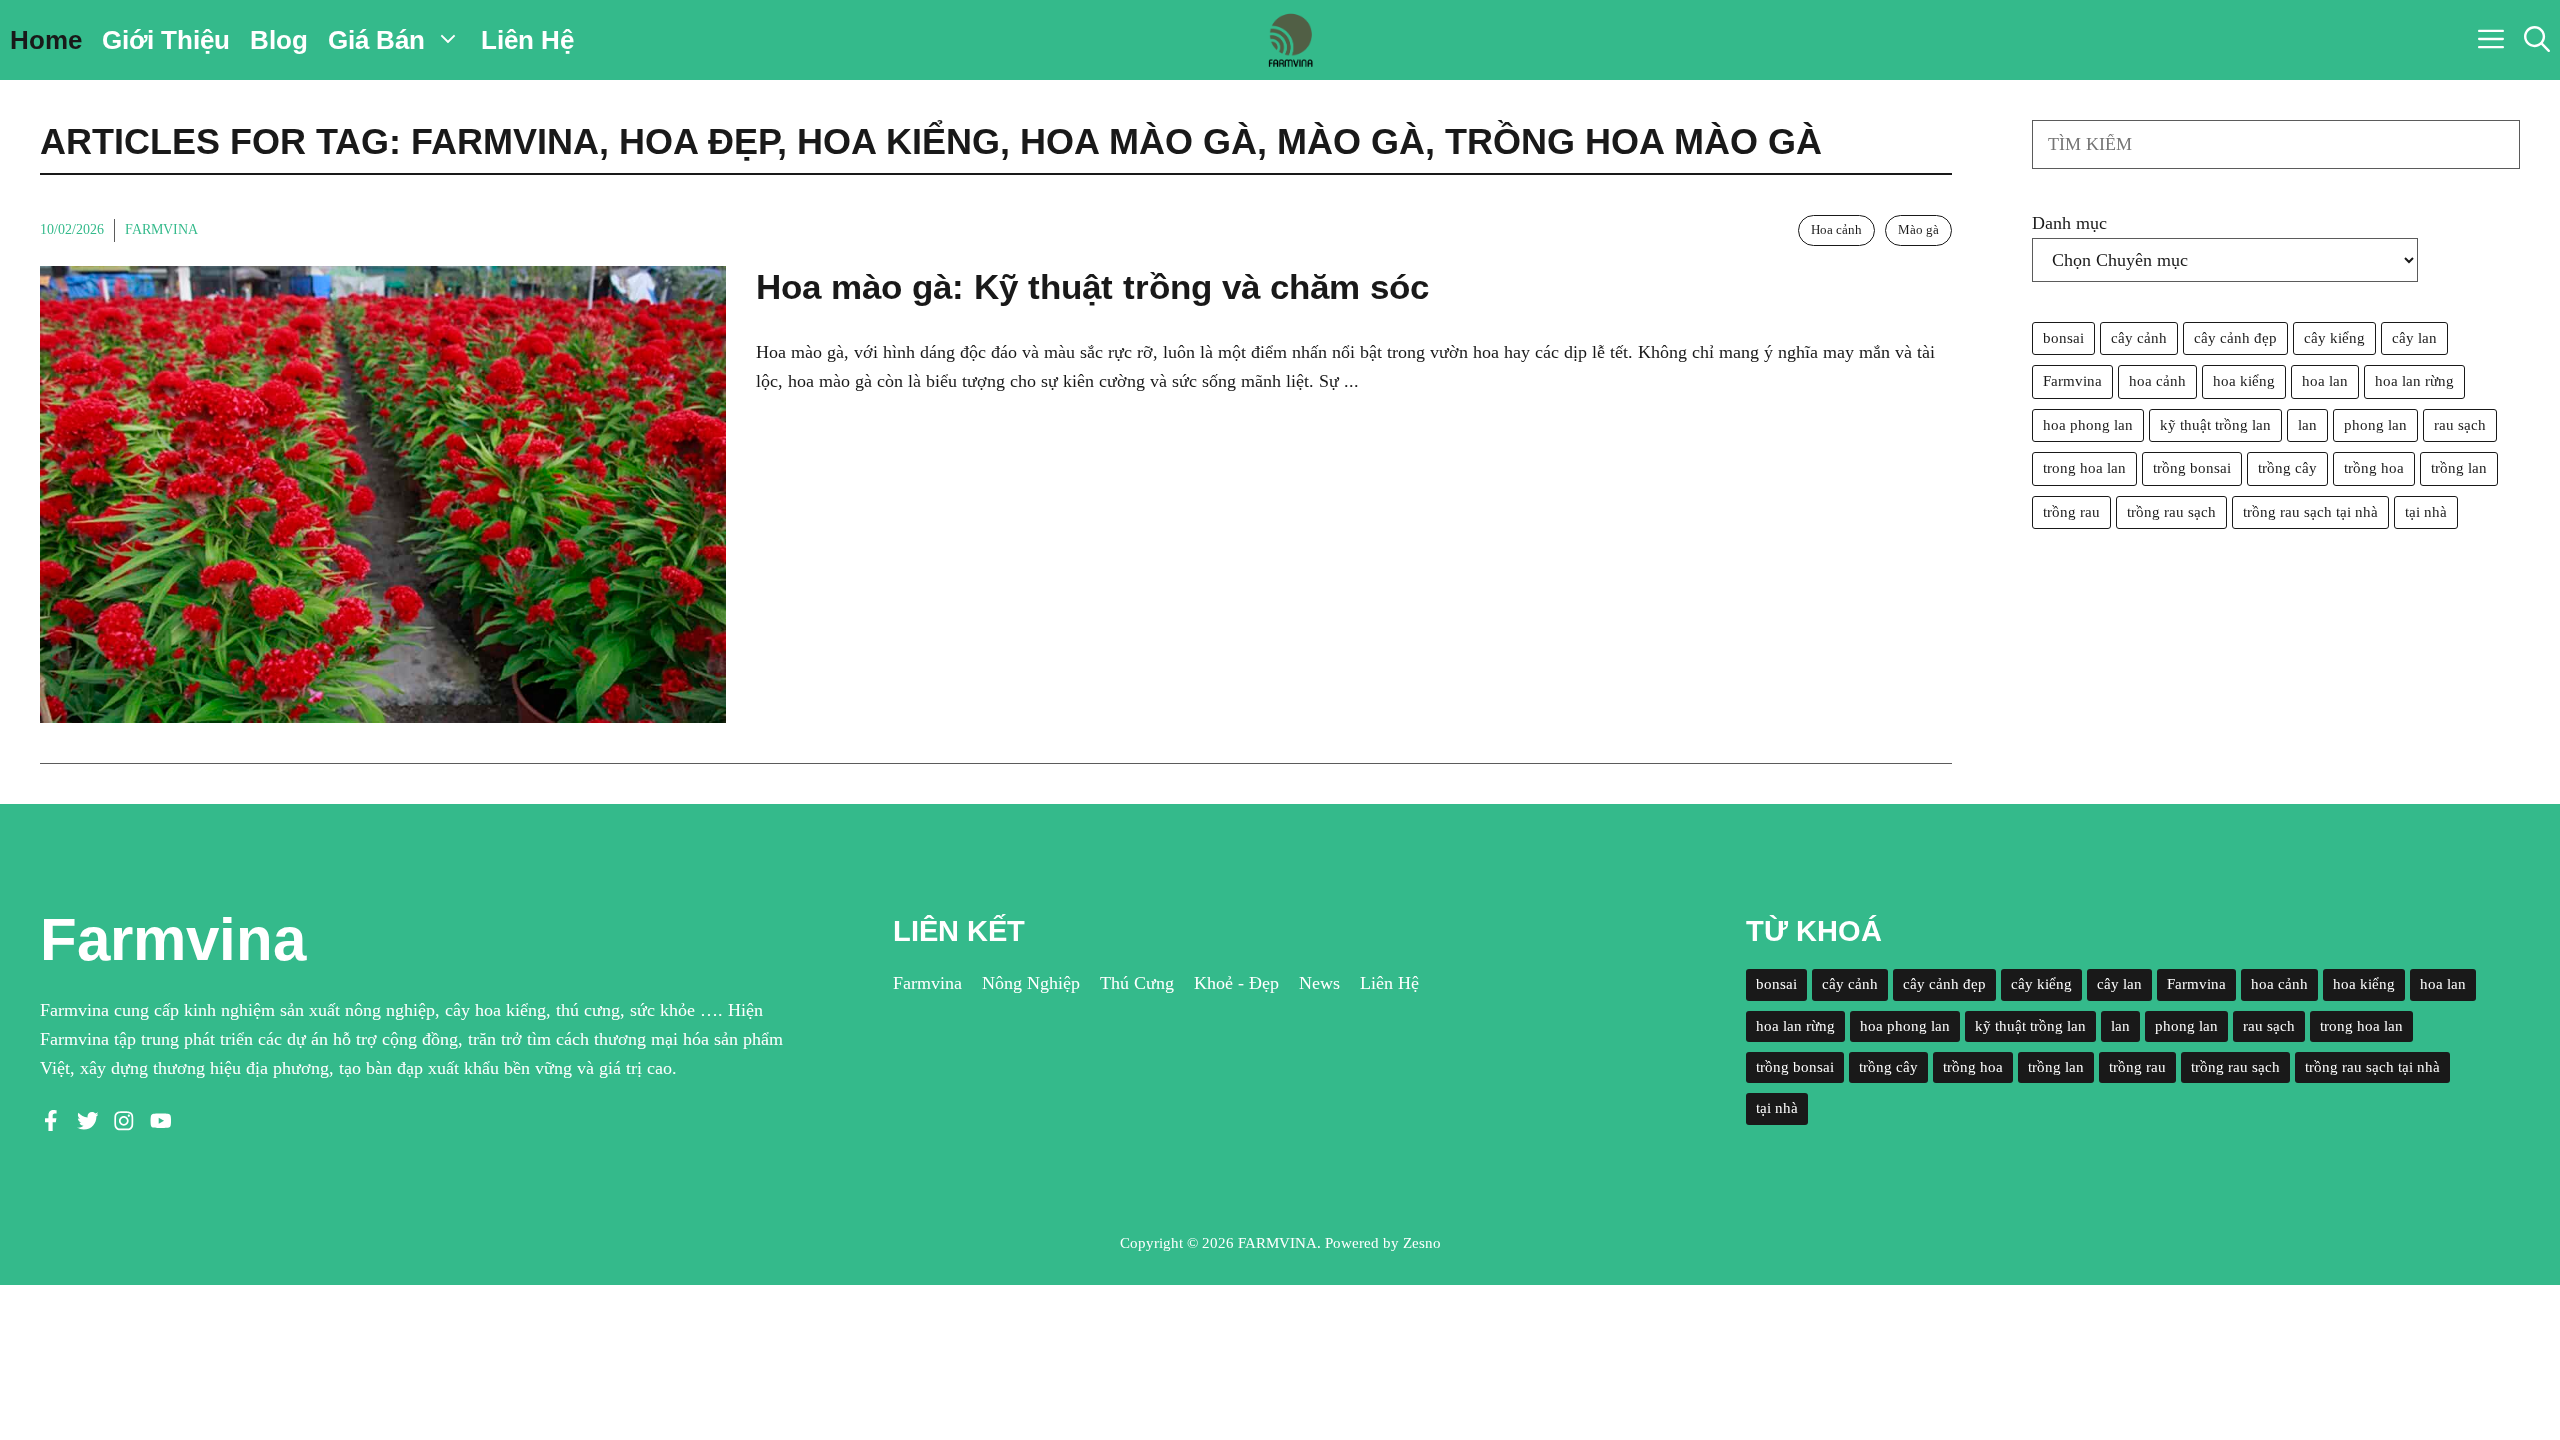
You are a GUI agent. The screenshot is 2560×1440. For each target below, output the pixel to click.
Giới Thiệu (166, 40)
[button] (2537, 40)
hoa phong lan (2088, 425)
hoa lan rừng (2414, 381)
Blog (279, 40)
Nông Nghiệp (1031, 983)
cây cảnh (2139, 338)
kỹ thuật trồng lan (2215, 425)
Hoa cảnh (1836, 229)
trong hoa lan (2084, 468)
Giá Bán (376, 40)
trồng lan (2459, 468)
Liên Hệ (527, 40)
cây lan (2414, 338)
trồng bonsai (2192, 468)
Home (46, 40)
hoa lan (2325, 381)
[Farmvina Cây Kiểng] (1290, 40)
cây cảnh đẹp (2235, 338)
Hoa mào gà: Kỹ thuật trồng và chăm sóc (1092, 286)
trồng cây (2287, 468)
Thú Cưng (1137, 983)
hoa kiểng (2244, 381)
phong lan (2375, 425)
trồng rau (2071, 512)
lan (2307, 425)
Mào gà (1918, 229)
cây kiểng (2334, 338)
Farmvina (161, 229)
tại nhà (2426, 512)
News (1319, 983)
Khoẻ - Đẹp (1236, 983)
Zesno (1422, 1243)
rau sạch (2460, 425)
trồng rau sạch (2171, 512)
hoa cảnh (2157, 381)
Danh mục (2069, 223)
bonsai (2063, 338)
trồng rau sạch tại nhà (2310, 512)
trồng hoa (2374, 468)
